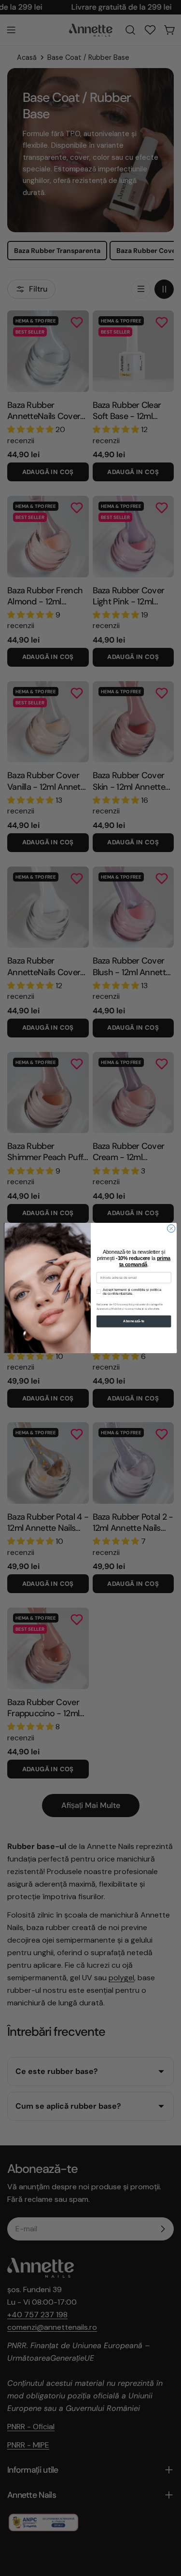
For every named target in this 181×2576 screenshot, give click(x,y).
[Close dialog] (171, 1229)
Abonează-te (134, 1321)
